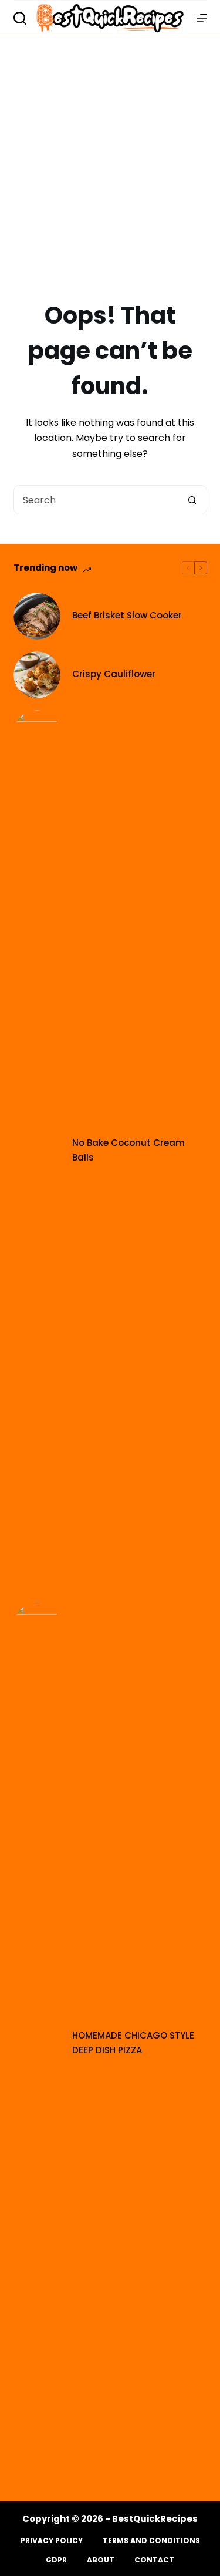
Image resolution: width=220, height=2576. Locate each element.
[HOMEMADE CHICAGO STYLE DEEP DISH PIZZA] (37, 2043)
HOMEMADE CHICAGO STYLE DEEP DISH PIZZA (133, 2043)
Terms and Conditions (151, 2541)
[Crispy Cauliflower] (37, 675)
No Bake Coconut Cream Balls (128, 1150)
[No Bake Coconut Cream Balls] (37, 1151)
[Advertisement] (110, 152)
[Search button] (192, 500)
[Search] (20, 18)
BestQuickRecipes (155, 2519)
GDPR (56, 2560)
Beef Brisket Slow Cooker (127, 615)
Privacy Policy (52, 2541)
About (101, 2560)
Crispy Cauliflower (114, 674)
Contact (154, 2560)
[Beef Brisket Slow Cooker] (37, 616)
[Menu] (202, 18)
